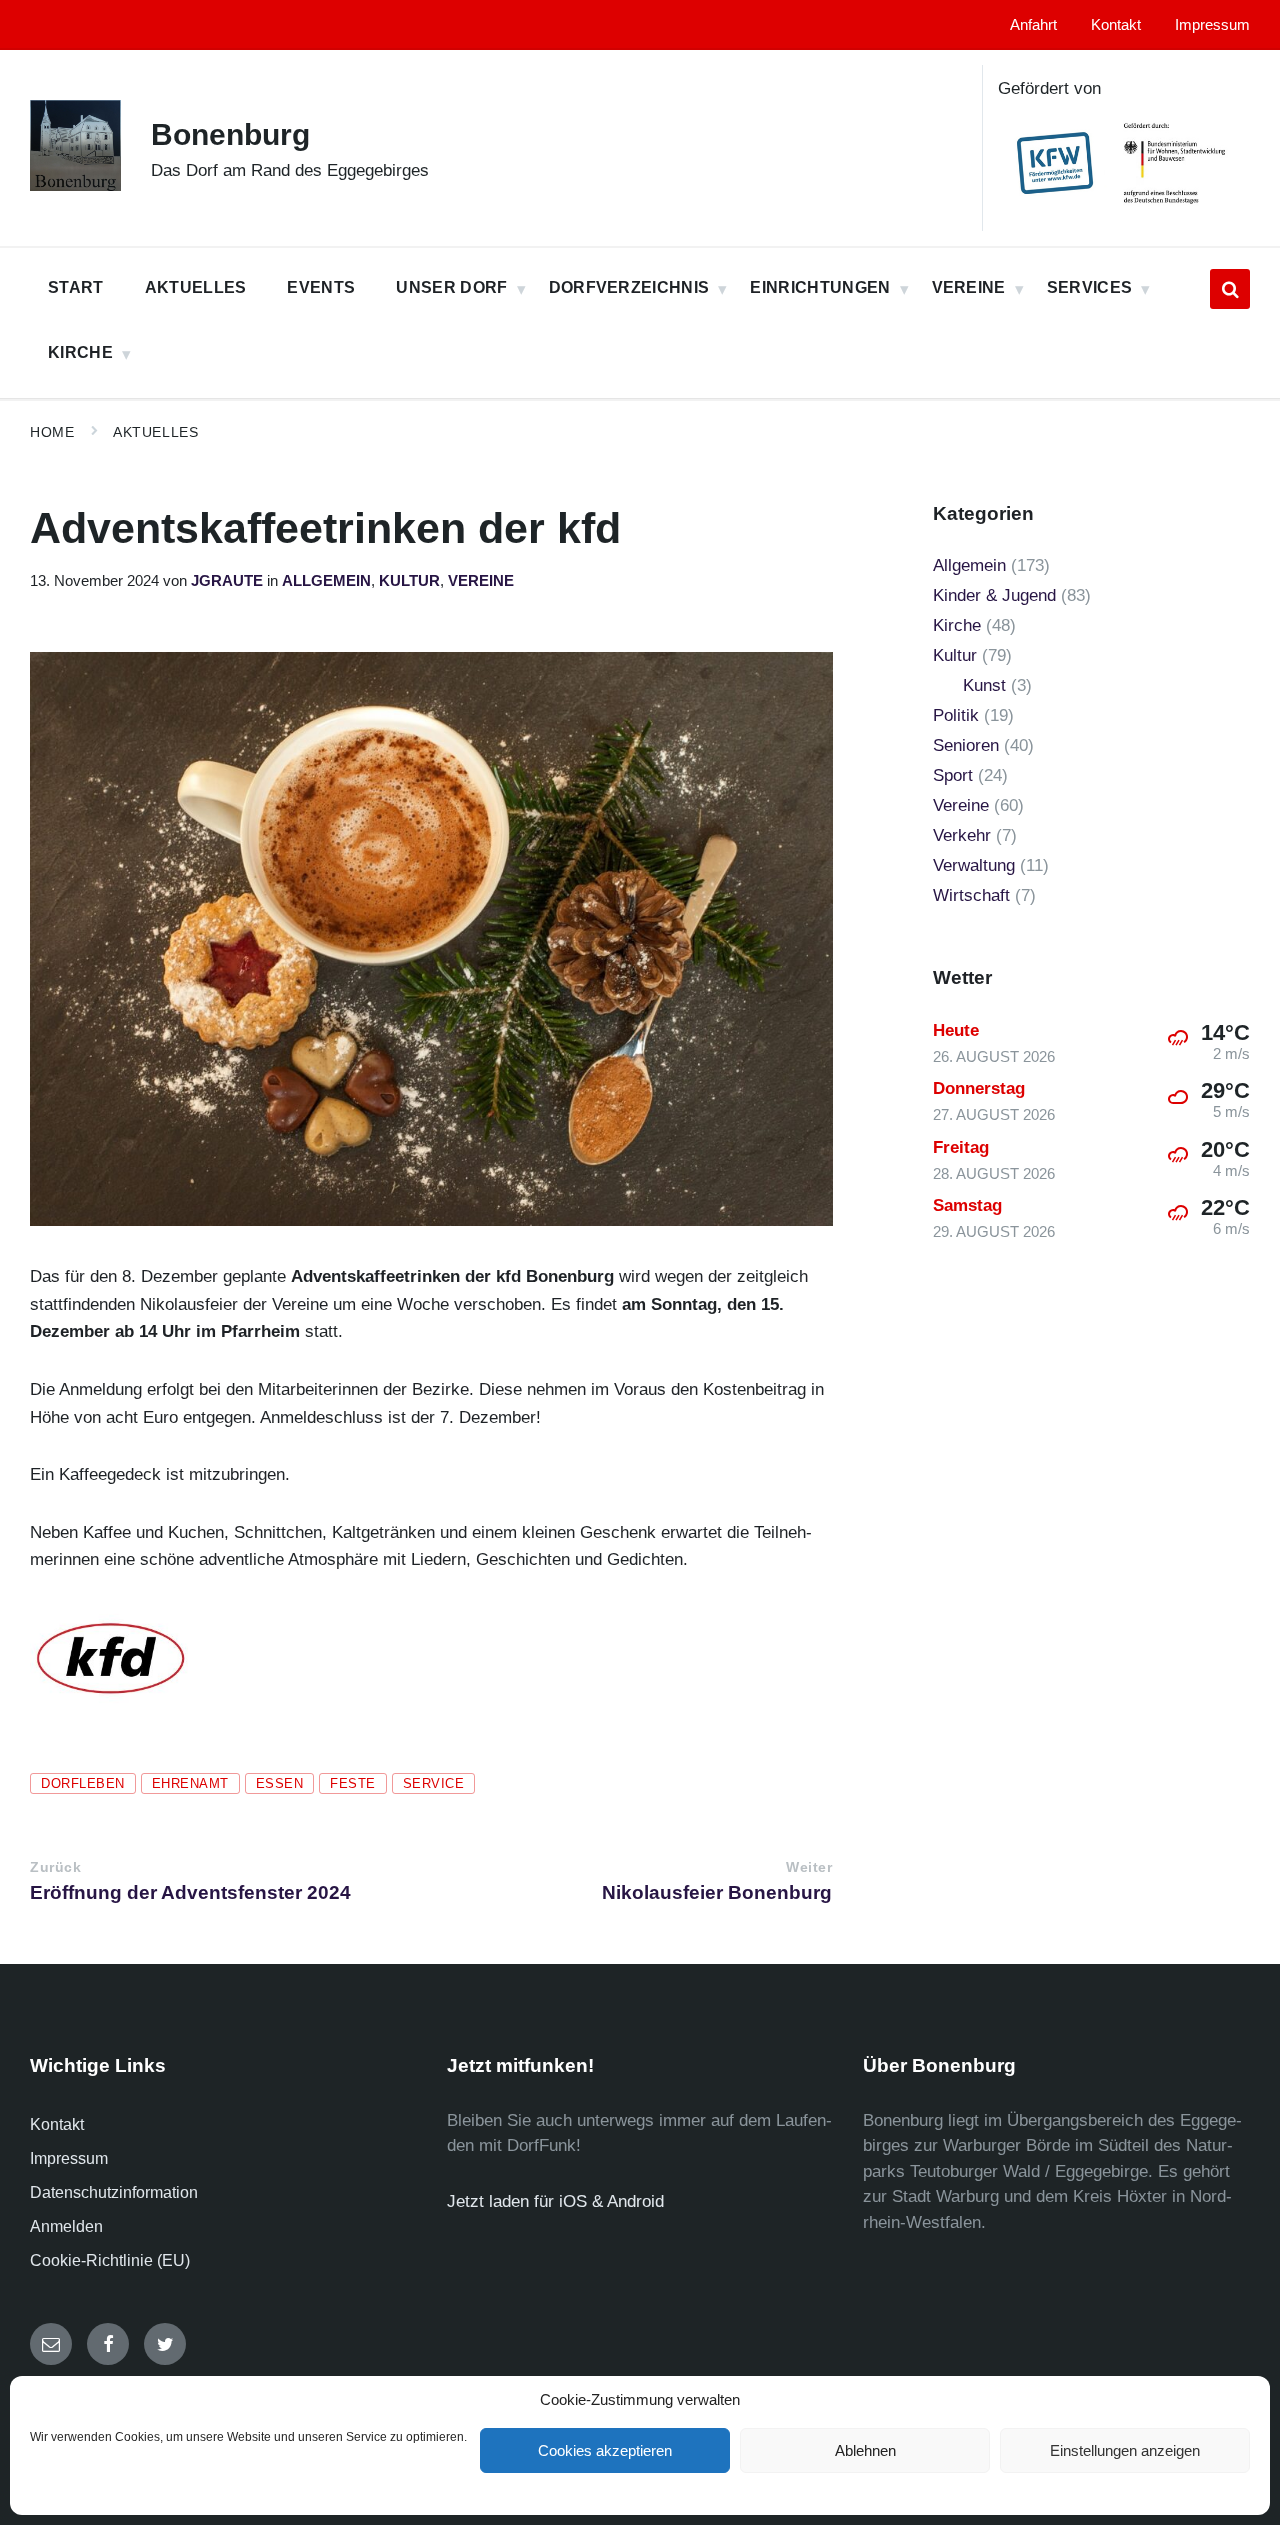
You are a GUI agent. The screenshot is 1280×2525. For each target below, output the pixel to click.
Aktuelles (155, 432)
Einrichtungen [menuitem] (820, 287)
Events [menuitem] (321, 287)
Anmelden (66, 2226)
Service (434, 1783)
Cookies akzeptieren (605, 2450)
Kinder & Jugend (994, 595)
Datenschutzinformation (114, 2192)
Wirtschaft (971, 895)
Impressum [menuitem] (1212, 25)
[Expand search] (1230, 289)
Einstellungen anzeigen (1125, 2450)
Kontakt (57, 2124)
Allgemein (326, 581)
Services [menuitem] (1090, 287)
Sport (953, 775)
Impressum (69, 2158)
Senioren (966, 745)
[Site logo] (75, 185)
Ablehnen (865, 2450)
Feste (353, 1783)
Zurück (55, 1867)
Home (52, 432)
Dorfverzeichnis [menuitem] (629, 287)
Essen (280, 1783)
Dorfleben (83, 1783)
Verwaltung (974, 865)
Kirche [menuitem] (80, 352)
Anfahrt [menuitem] (1033, 25)
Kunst (984, 685)
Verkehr (962, 835)
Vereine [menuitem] (969, 287)
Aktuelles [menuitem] (196, 287)
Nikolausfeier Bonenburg (717, 1892)
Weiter (809, 1867)
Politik (956, 715)
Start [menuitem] (76, 287)
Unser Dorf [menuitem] (451, 287)
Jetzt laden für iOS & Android (555, 2201)
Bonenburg (230, 134)
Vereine (481, 581)
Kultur (409, 581)
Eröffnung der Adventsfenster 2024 (190, 1892)
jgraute (227, 581)
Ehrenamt (190, 1783)
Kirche (957, 625)
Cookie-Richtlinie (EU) (110, 2260)
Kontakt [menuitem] (1116, 25)
